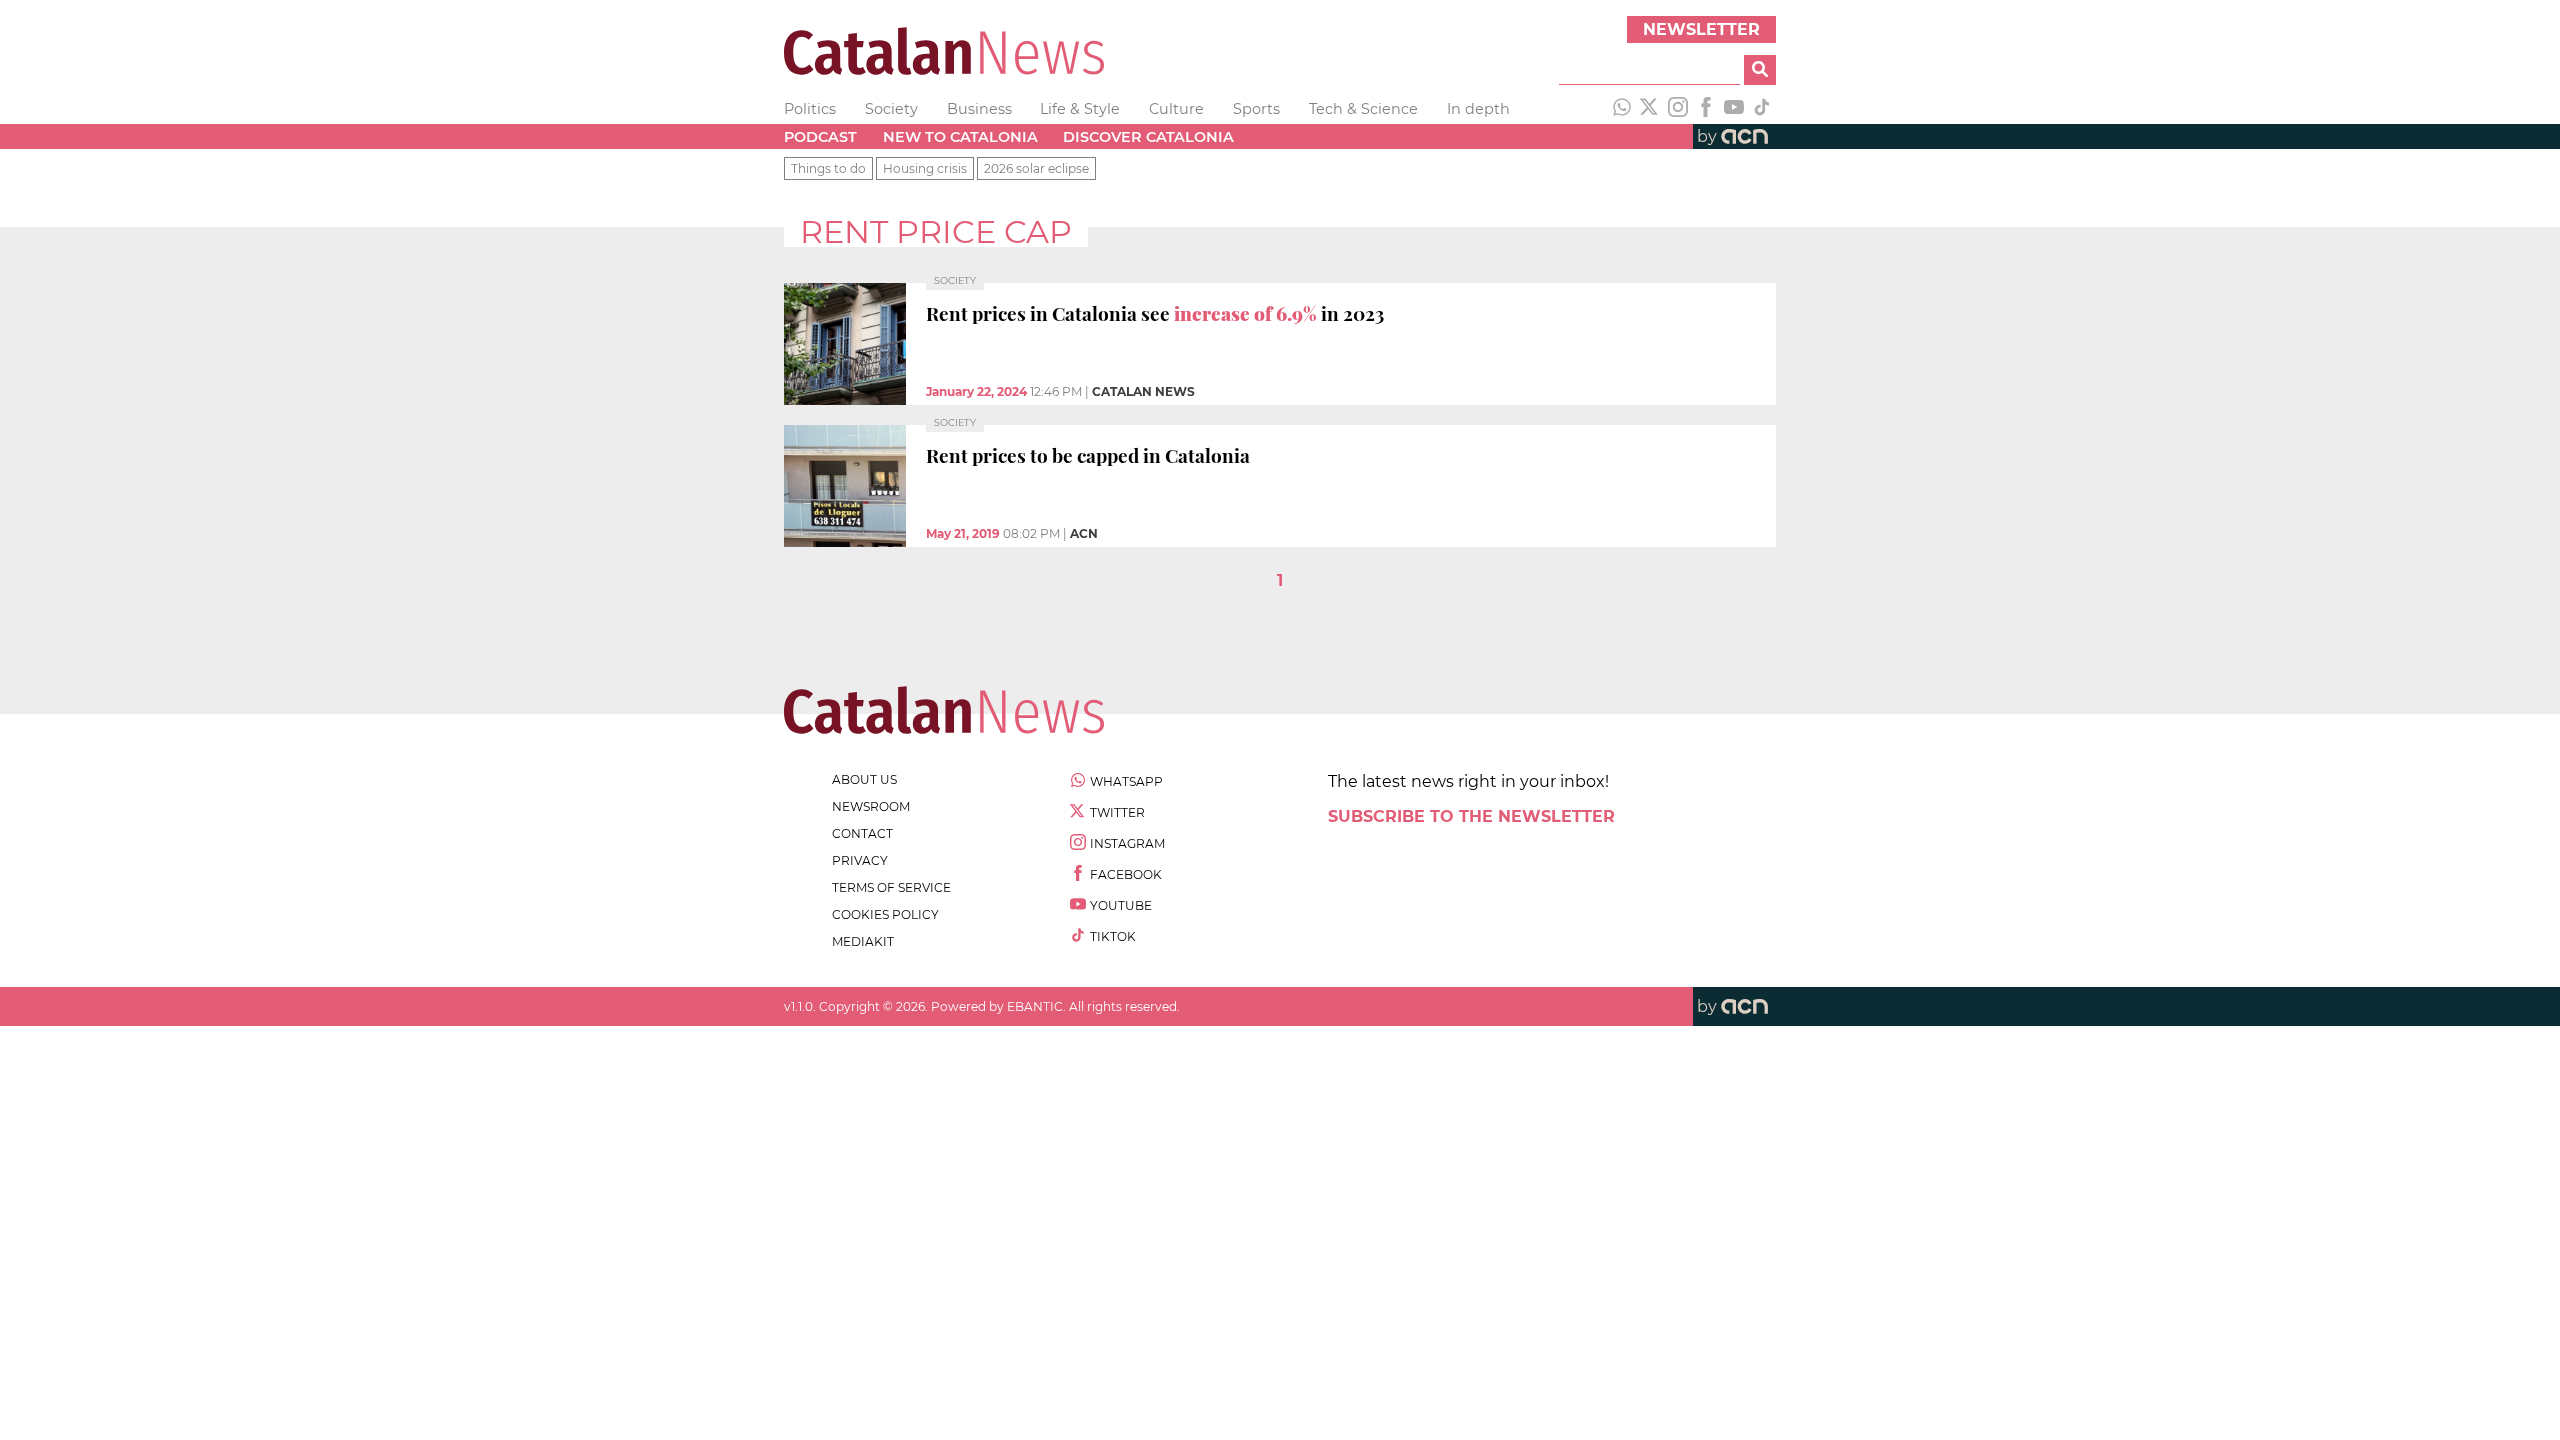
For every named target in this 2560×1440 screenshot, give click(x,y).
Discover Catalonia (1148, 137)
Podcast (820, 137)
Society (891, 109)
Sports (1256, 109)
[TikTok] (1762, 109)
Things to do (828, 168)
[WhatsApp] (1622, 109)
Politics (810, 109)
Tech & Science (1363, 109)
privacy (860, 860)
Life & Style (1080, 109)
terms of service (891, 887)
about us (864, 779)
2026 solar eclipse (1036, 168)
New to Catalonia (960, 137)
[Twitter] (1650, 109)
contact (862, 833)
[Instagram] (1678, 109)
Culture (1176, 109)
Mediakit (863, 941)
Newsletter (1701, 29)
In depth (1478, 109)
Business (979, 109)
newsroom (871, 806)
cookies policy (885, 914)
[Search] (1760, 70)
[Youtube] (1734, 109)
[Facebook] (1706, 109)
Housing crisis (925, 168)
